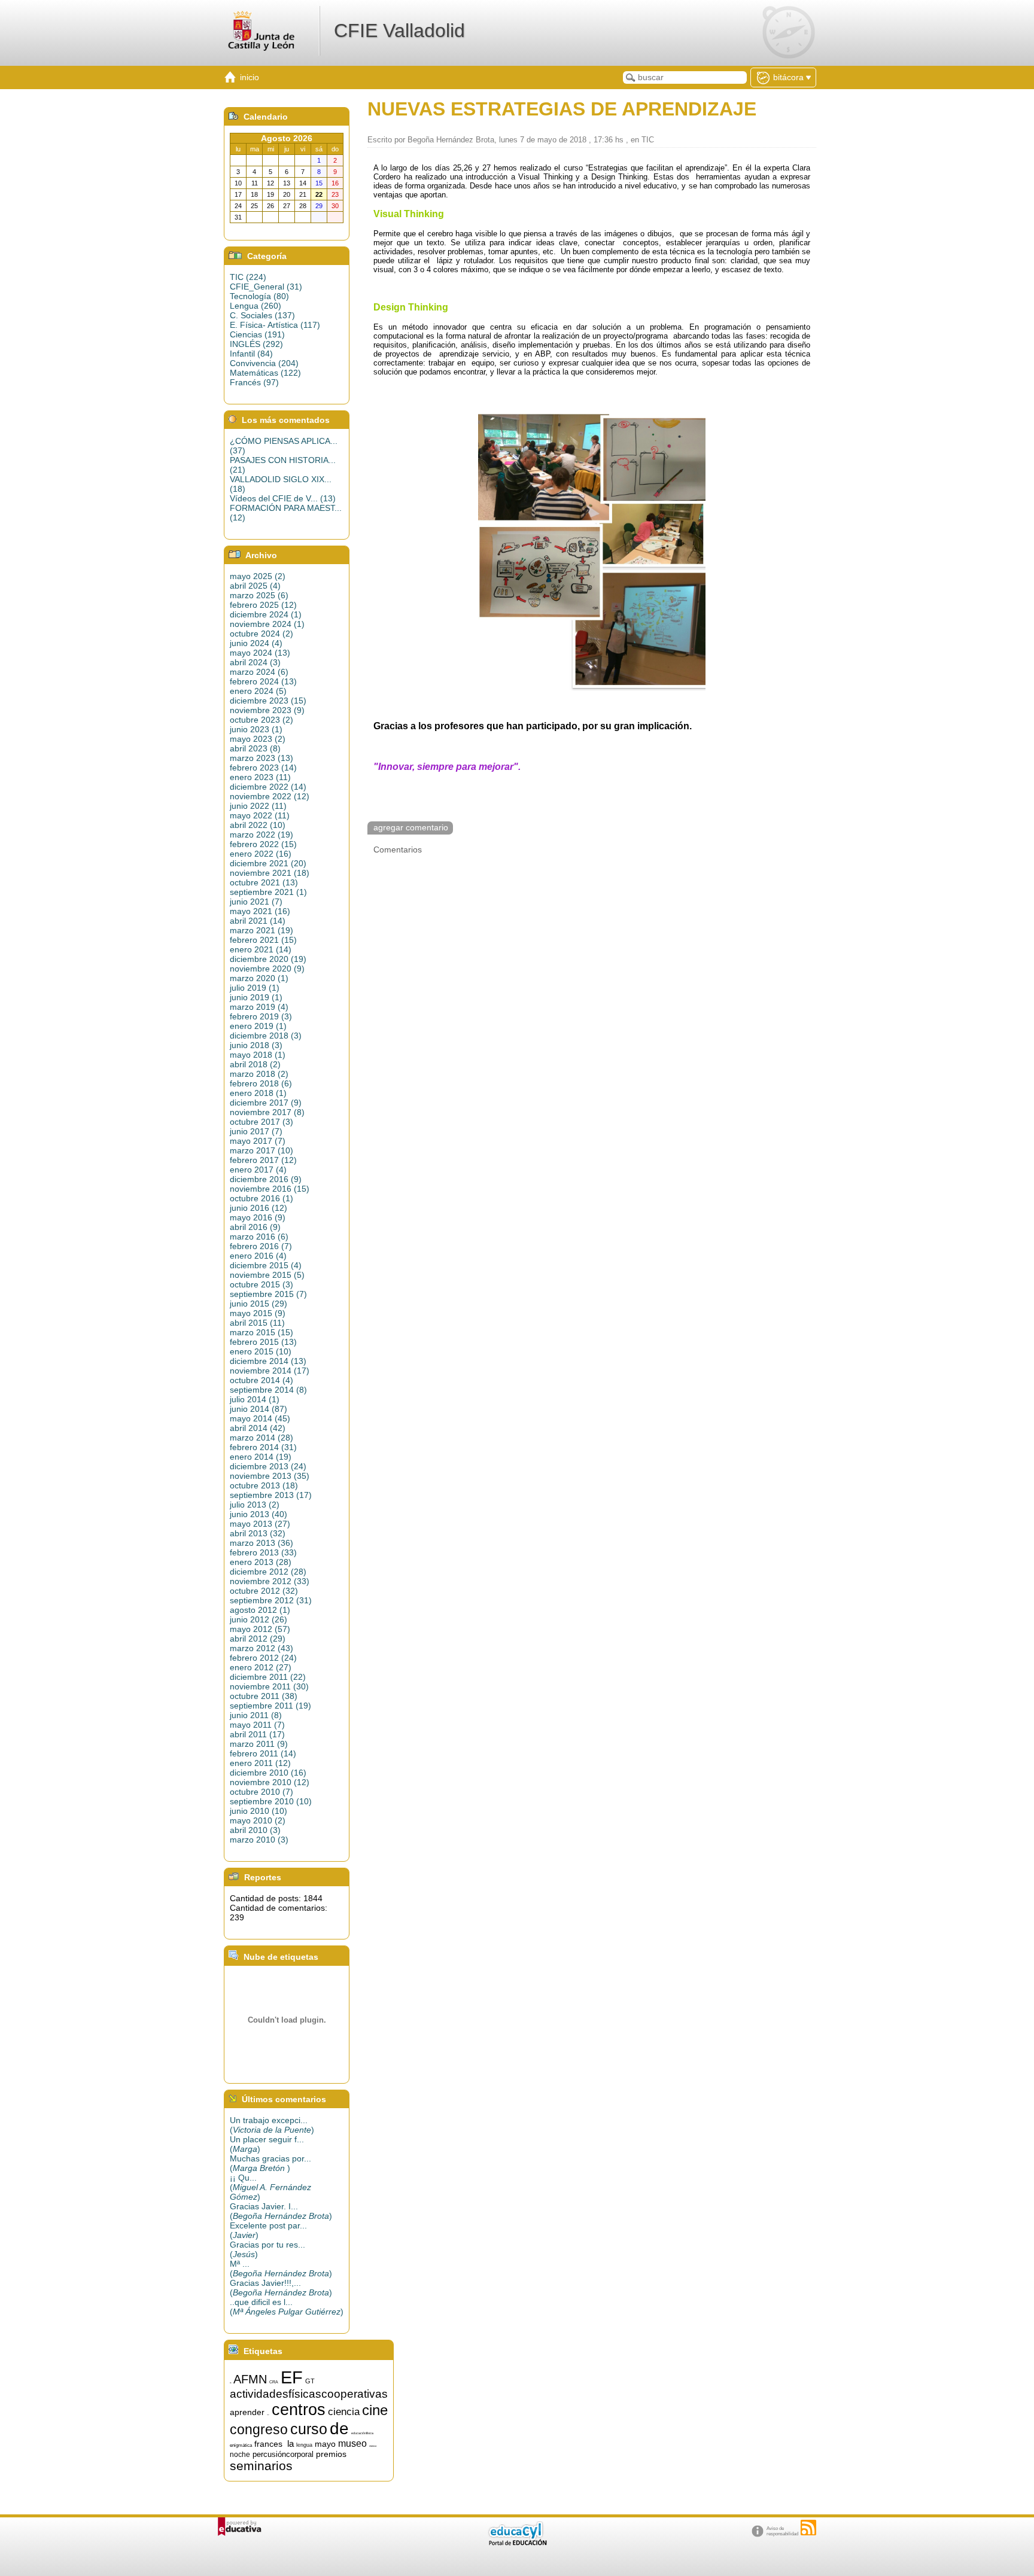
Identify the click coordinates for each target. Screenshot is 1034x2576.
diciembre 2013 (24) (268, 1466)
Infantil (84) (251, 354)
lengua (304, 2445)
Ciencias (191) (257, 334)
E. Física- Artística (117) (275, 325)
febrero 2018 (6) (261, 1083)
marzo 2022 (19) (261, 835)
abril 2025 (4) (255, 586)
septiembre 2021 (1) (268, 892)
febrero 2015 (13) (263, 1342)
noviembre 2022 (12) (270, 796)
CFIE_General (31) (266, 287)
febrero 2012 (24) (263, 1658)
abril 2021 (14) (258, 921)
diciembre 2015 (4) (266, 1265)
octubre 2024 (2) (261, 634)
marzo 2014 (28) (261, 1438)
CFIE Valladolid (399, 31)
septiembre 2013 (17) (271, 1495)
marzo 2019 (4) (259, 1007)
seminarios (261, 2466)
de (339, 2429)
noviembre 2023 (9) (267, 710)
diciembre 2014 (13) (268, 1361)
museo (352, 2443)
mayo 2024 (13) (260, 653)
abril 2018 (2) (255, 1064)
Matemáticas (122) (265, 373)
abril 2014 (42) (258, 1428)
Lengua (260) (256, 306)
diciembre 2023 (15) (268, 701)
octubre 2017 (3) (261, 1122)
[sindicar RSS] (808, 2528)
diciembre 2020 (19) (268, 959)
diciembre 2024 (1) (266, 614)
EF (292, 2377)
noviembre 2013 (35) (270, 1476)
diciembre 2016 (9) (266, 1179)
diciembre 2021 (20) (268, 863)
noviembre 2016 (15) (270, 1189)
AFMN (250, 2379)
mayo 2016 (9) (258, 1217)
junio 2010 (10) (258, 1811)
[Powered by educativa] (240, 2527)
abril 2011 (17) (257, 1734)
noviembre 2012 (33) (270, 1581)
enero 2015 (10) (261, 1351)
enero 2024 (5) (258, 691)
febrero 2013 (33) (263, 1552)
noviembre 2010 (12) (270, 1782)
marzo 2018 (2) (259, 1074)
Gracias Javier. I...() (281, 2211)
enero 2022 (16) (261, 854)
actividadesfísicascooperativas (309, 2394)
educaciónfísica (362, 2433)
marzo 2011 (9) (259, 1744)
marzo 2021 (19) (261, 930)
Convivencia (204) (264, 363)
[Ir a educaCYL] (517, 2543)
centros (299, 2410)
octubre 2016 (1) (261, 1198)
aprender (247, 2412)
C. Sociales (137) (262, 315)
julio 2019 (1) (255, 988)
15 (230, 2383)
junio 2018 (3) (256, 1045)
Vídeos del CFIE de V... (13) (283, 498)
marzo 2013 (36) (261, 1543)
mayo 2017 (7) (258, 1141)
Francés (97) (254, 382)
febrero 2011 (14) (263, 1753)
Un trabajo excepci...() (272, 2125)
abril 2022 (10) (258, 825)
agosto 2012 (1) (260, 1610)
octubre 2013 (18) (264, 1485)
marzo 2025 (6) (259, 595)
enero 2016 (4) (258, 1256)
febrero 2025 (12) (263, 605)
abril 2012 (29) (258, 1639)
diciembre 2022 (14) (268, 787)
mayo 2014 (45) (260, 1418)
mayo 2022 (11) (260, 815)
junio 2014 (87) (258, 1409)
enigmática (241, 2445)
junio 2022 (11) (258, 806)
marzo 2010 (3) (259, 1840)
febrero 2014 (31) (263, 1447)
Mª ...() (281, 2269)
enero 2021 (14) (261, 949)
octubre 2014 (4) (261, 1380)
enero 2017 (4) (258, 1170)
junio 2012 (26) (258, 1619)
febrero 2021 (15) (263, 940)
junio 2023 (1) (256, 729)
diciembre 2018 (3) (266, 1036)
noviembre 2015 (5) (267, 1275)
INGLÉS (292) (256, 344)
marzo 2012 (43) (261, 1648)
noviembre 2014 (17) (270, 1371)
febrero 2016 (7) (261, 1246)
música (373, 2446)
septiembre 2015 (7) (268, 1294)
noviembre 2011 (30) (269, 1686)
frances (268, 2444)
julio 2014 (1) (255, 1399)
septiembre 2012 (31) (271, 1600)
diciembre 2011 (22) (268, 1677)
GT (310, 2381)
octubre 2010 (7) (261, 1792)
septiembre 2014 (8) (268, 1390)
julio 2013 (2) (255, 1505)
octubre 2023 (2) (261, 720)
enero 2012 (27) (261, 1667)
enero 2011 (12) (260, 1763)
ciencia (344, 2411)
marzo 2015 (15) (261, 1332)
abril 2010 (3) (255, 1830)
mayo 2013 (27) (260, 1524)
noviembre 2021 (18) (270, 873)
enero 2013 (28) (261, 1562)
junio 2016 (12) (258, 1208)
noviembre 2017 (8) (267, 1112)
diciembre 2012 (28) (268, 1572)
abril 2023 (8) (255, 748)
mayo (325, 2444)
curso (309, 2429)
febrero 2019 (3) (261, 1016)
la (291, 2444)
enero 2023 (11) (260, 777)
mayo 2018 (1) (258, 1055)
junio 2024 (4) (256, 643)
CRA (274, 2382)
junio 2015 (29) (258, 1304)
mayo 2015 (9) (258, 1313)
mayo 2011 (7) (257, 1725)
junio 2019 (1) (256, 997)
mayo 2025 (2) (258, 576)
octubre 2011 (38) (264, 1696)
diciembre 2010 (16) (268, 1773)
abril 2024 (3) (255, 662)
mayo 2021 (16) (260, 911)
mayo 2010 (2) (258, 1820)
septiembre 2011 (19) (270, 1706)
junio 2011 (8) (256, 1715)
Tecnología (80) (259, 296)
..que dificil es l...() (287, 2307)
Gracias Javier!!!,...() (281, 2288)
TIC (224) (248, 277)
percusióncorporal (283, 2454)
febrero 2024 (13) (263, 681)
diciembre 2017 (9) (266, 1103)
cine (375, 2410)
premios (331, 2454)
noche (240, 2455)
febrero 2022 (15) (263, 844)
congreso (259, 2429)
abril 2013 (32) (258, 1533)
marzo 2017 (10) (261, 1150)
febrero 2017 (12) (263, 1160)
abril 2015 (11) (257, 1323)
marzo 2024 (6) (259, 672)
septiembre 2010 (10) (271, 1801)
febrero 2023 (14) (263, 768)
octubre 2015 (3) (261, 1284)
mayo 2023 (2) (258, 739)
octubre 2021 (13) (264, 882)
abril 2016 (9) (255, 1227)
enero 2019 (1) (258, 1026)
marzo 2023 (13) (261, 758)
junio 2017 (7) (256, 1131)
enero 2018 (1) (258, 1093)
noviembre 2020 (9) (267, 969)
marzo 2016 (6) (259, 1237)
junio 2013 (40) (258, 1514)
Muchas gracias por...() (270, 2163)
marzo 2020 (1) (259, 978)
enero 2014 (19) (261, 1457)
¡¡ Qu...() (270, 2187)
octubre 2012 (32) (264, 1591)
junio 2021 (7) (256, 902)
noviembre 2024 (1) (267, 624)
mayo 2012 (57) (260, 1629)
